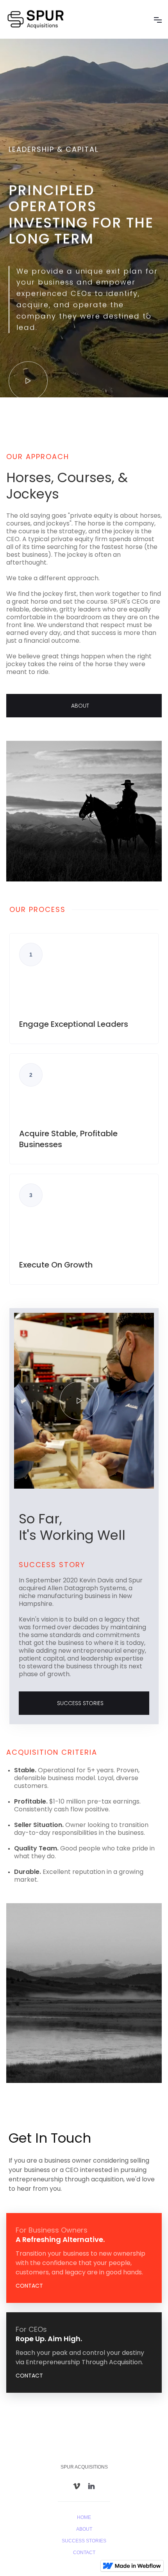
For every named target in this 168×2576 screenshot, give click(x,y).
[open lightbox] (28, 381)
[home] (44, 19)
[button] (158, 20)
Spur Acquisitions (84, 2467)
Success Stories (84, 2541)
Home (84, 2517)
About (84, 2529)
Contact (84, 2553)
